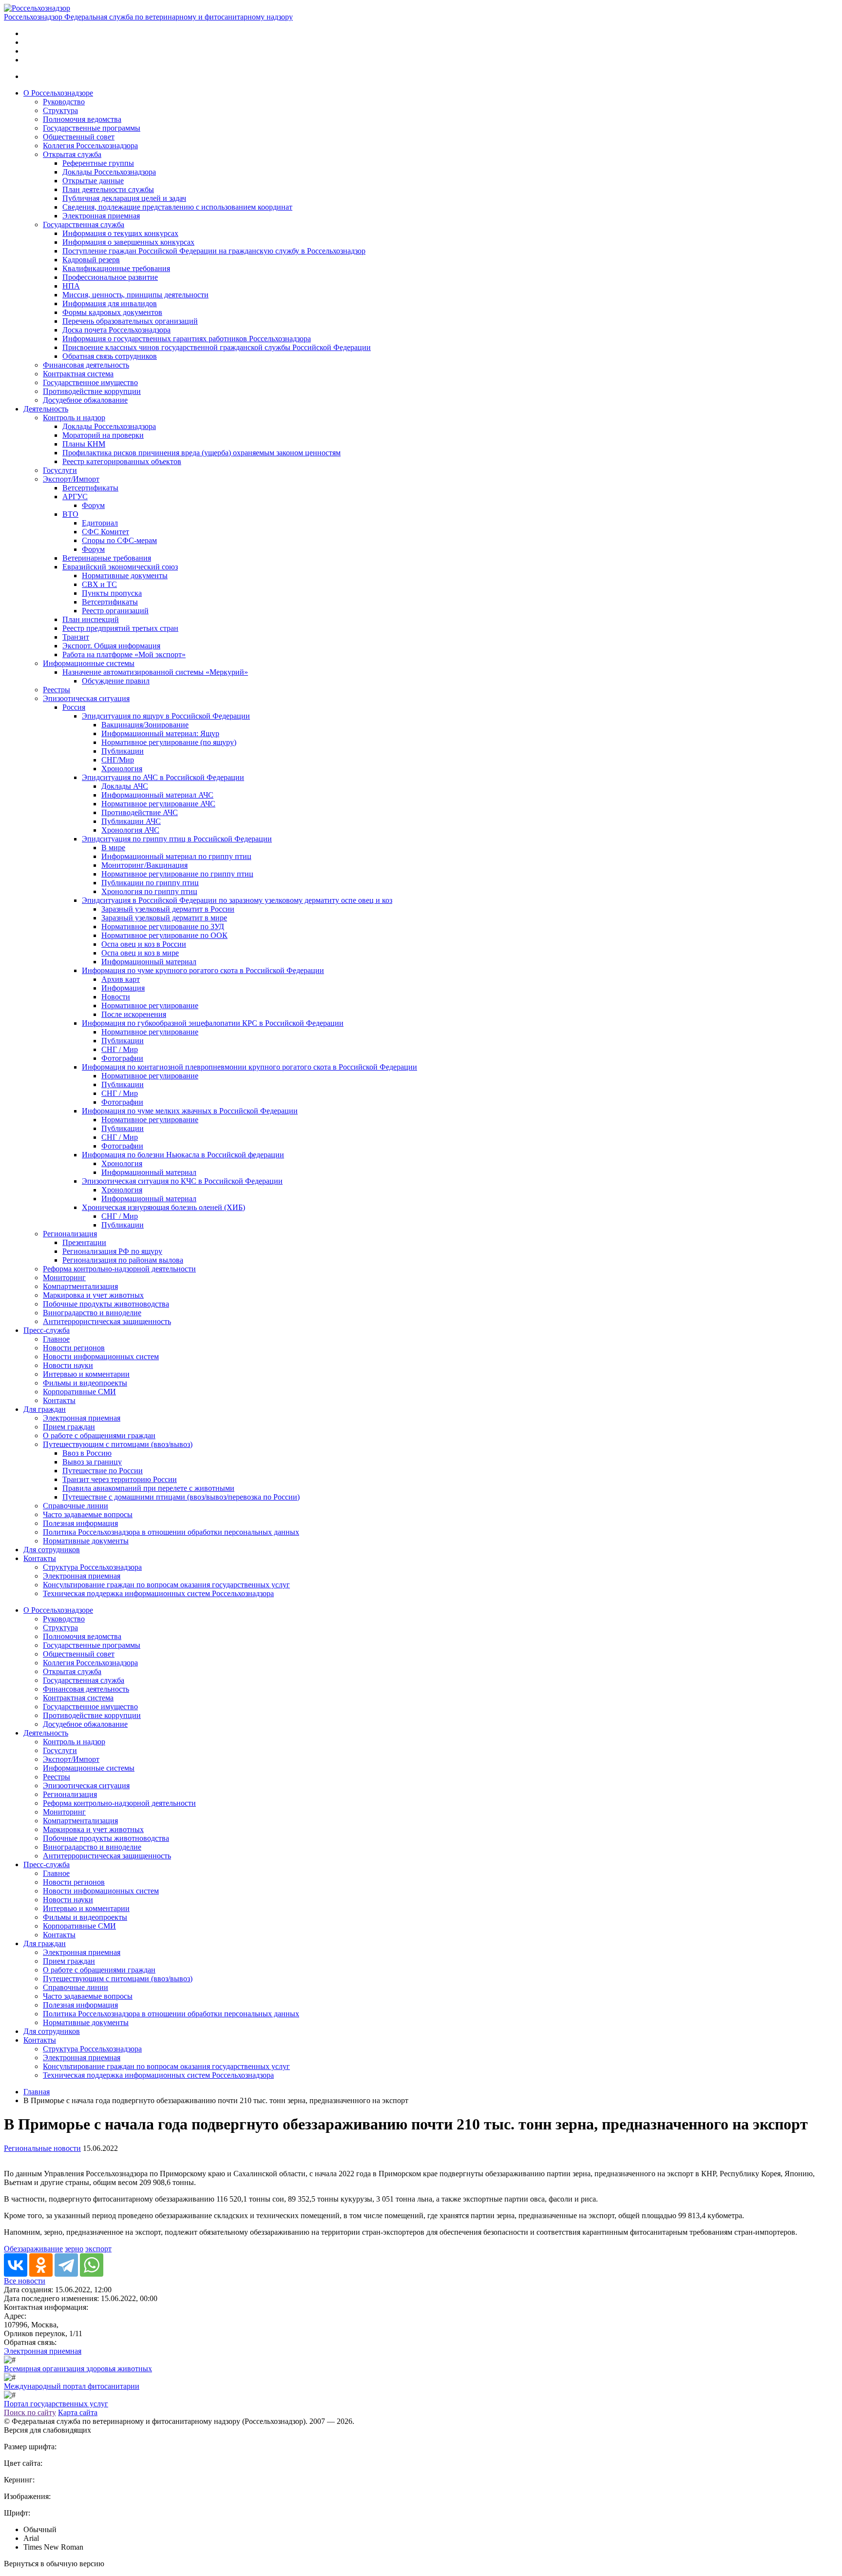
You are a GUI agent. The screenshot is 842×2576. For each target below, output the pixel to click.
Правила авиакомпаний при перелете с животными (148, 1488)
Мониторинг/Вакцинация (144, 865)
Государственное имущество (90, 382)
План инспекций (91, 619)
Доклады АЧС (125, 786)
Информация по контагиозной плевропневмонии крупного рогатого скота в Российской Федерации (249, 1067)
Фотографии (122, 1058)
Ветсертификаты (90, 488)
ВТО (70, 514)
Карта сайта (78, 2412)
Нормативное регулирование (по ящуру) (169, 742)
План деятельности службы (108, 189)
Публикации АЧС (131, 821)
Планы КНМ (84, 444)
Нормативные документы (125, 576)
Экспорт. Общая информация (111, 646)
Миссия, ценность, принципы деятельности (135, 295)
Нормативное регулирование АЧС (158, 804)
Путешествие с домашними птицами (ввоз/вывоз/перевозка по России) (181, 1497)
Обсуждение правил (116, 681)
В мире (113, 848)
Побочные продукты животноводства (106, 1304)
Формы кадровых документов (112, 312)
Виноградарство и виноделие (92, 1313)
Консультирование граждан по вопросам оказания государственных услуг (166, 1585)
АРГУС (75, 497)
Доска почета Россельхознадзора (116, 330)
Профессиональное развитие (110, 277)
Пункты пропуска (112, 593)
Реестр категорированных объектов (122, 461)
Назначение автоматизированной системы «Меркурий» (155, 672)
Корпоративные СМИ (79, 1392)
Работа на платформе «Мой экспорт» (124, 654)
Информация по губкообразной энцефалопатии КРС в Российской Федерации (213, 1023)
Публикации (123, 751)
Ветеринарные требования (107, 558)
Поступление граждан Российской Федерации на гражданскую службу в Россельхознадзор (214, 251)
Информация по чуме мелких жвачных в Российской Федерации (190, 1111)
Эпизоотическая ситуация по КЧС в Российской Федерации (182, 1181)
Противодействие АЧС (140, 812)
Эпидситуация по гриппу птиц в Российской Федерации (177, 839)
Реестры (57, 690)
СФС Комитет (105, 532)
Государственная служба (84, 224)
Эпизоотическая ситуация (86, 698)
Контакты (59, 1400)
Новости (116, 997)
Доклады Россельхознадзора (109, 172)
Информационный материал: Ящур (160, 733)
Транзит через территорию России (120, 1479)
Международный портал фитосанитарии (72, 2386)
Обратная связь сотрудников (110, 356)
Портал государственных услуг (56, 2404)
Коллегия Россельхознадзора (90, 146)
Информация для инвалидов (110, 303)
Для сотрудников (52, 1550)
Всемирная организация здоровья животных (78, 2369)
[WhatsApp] (92, 2265)
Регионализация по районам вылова (123, 1260)
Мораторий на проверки (103, 435)
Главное (56, 1339)
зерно (74, 2249)
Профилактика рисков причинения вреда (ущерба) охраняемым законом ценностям (201, 453)
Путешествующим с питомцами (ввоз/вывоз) (118, 1444)
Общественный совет (79, 137)
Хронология (122, 769)
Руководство (64, 102)
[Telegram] (66, 2265)
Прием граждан (69, 1427)
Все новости (25, 2281)
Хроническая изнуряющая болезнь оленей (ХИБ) (163, 1207)
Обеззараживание (33, 2249)
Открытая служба (72, 154)
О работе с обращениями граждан (99, 1435)
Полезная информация (80, 1523)
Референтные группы (98, 163)
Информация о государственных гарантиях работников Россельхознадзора (187, 339)
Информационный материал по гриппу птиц (176, 856)
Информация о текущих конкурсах (120, 233)
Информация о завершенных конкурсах (128, 242)
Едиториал (100, 523)
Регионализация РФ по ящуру (112, 1251)
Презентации (84, 1242)
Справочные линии (76, 1506)
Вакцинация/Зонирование (145, 725)
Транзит (76, 637)
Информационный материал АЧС (157, 795)
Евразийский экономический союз (120, 567)
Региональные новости (42, 2148)
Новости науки (68, 1365)
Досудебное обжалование (85, 400)
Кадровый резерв (91, 260)
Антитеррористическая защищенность (107, 1321)
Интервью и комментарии (86, 1374)
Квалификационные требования (116, 268)
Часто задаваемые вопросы (88, 1514)
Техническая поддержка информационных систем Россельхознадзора (158, 1593)
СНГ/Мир (118, 760)
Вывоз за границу (92, 1462)
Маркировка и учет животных (93, 1295)
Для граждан (45, 1409)
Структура (60, 110)
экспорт (98, 2249)
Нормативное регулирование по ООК (164, 935)
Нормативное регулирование (150, 1005)
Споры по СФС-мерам (119, 540)
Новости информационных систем (101, 1356)
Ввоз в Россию (87, 1453)
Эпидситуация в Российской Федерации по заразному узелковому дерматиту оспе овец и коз (237, 900)
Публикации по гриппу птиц (150, 883)
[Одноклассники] (41, 2265)
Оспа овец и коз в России (144, 944)
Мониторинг (64, 1278)
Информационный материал (149, 962)
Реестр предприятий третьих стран (120, 628)
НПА (71, 286)
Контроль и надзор (74, 418)
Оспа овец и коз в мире (140, 953)
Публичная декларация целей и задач (124, 198)
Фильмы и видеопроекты (85, 1383)
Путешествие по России (103, 1471)
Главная (37, 2092)
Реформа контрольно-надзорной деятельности (119, 1269)
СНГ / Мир (120, 1049)
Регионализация (70, 1234)
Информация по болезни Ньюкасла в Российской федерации (183, 1155)
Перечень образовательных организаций (130, 321)
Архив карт (121, 979)
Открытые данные (93, 181)
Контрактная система (78, 374)
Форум (93, 505)
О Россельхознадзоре (58, 93)
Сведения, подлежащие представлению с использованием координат (177, 207)
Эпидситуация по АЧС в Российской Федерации (163, 777)
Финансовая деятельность (86, 365)
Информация (123, 988)
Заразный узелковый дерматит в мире (164, 918)
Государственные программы (92, 128)
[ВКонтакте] (16, 2265)
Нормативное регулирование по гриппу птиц (177, 874)
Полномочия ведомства (82, 119)
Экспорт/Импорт (71, 479)
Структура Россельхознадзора (92, 1567)
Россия (74, 707)
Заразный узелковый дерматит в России (168, 909)
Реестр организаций (115, 611)
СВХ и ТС (99, 584)
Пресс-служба (47, 1330)
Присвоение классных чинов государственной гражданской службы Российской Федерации (217, 347)
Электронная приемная (101, 216)
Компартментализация (80, 1286)
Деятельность (46, 409)
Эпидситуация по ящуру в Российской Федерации (166, 716)
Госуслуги (60, 470)
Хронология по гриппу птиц (149, 891)
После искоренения (134, 1014)
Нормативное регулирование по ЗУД (163, 927)
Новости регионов (74, 1348)
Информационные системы (89, 663)
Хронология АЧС (130, 830)
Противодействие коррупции (92, 391)
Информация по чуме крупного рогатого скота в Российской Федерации (203, 970)
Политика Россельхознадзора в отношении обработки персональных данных (171, 1532)
